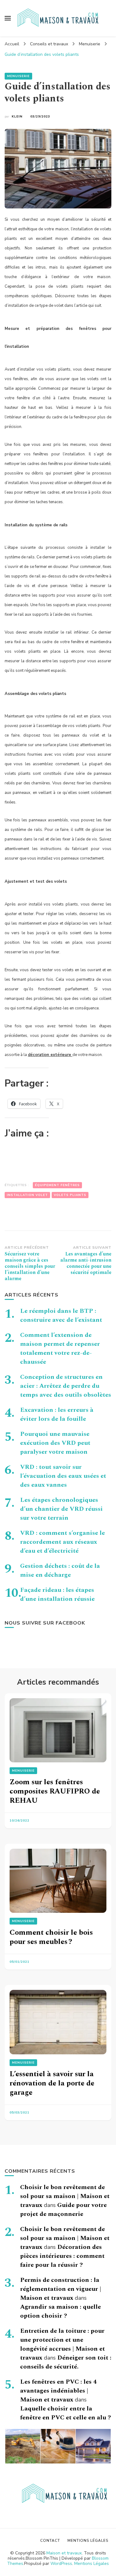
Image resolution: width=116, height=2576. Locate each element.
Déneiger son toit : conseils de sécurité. (66, 2362)
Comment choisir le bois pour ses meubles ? (51, 1937)
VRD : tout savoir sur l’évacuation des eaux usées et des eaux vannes (63, 1476)
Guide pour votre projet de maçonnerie (63, 2210)
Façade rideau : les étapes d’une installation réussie (57, 1594)
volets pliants (70, 1195)
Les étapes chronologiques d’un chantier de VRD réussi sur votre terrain (61, 1509)
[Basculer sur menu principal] (8, 18)
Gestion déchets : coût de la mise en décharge (60, 1570)
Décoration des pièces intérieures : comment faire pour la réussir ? (62, 2256)
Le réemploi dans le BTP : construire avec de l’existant (61, 1315)
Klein (17, 117)
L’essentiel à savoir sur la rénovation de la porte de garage (52, 2083)
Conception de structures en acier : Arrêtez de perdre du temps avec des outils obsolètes (66, 1386)
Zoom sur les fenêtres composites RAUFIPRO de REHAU (55, 1791)
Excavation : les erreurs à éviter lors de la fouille (57, 1414)
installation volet (27, 1195)
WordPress (61, 2564)
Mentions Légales (92, 2564)
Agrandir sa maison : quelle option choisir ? (60, 2311)
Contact (50, 2541)
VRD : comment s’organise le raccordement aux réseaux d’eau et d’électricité (62, 1542)
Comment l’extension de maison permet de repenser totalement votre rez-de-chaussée (60, 1348)
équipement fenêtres (57, 1185)
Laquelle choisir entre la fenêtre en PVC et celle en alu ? (66, 2413)
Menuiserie (18, 76)
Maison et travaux (64, 2553)
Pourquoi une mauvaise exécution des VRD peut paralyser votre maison (55, 1443)
